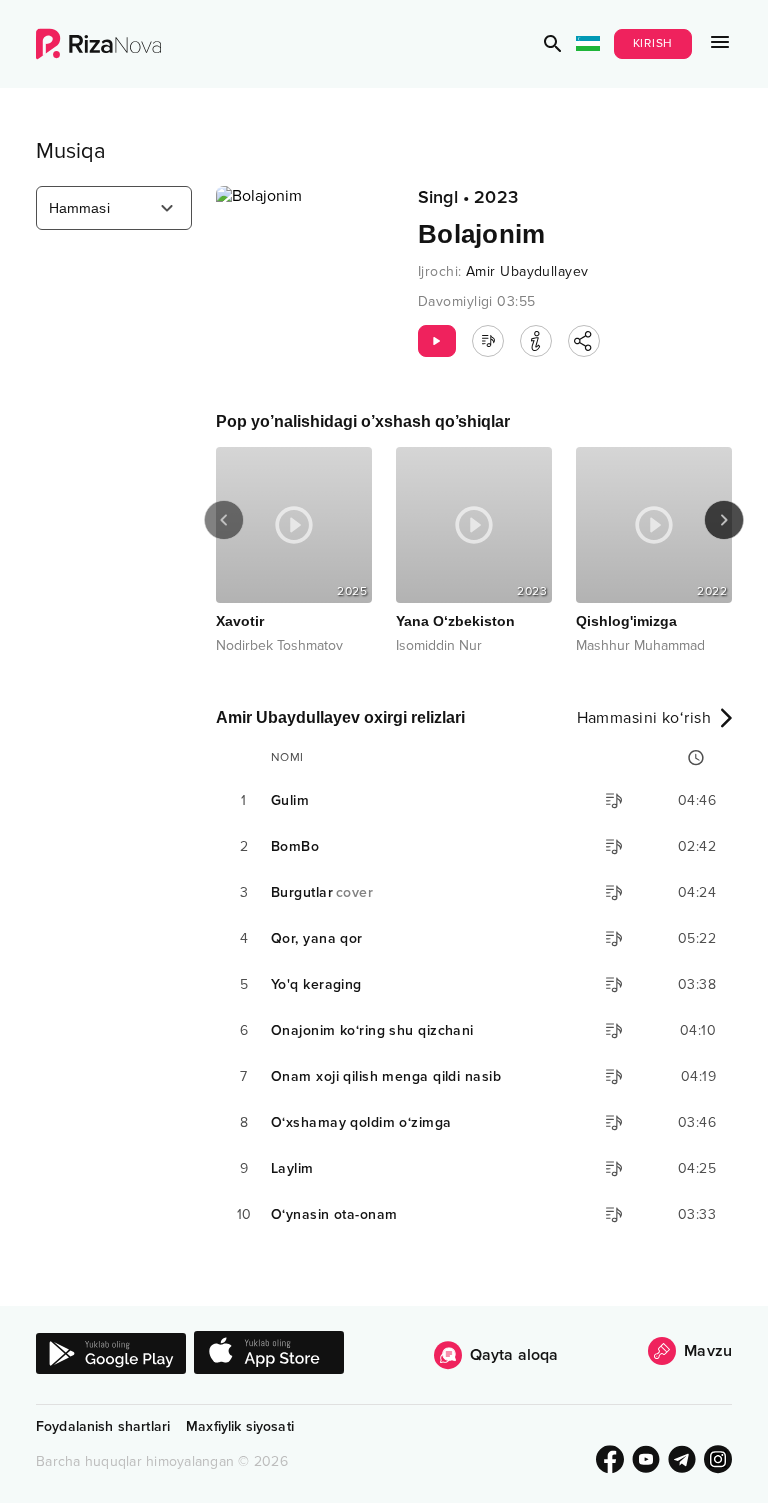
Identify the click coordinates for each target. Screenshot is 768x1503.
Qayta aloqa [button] (514, 1355)
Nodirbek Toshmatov (212, 645)
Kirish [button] (653, 43)
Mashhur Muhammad (573, 645)
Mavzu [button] (708, 1351)
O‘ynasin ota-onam (334, 1214)
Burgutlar (322, 892)
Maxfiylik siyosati (240, 1426)
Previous (224, 520)
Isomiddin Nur (372, 645)
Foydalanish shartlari (103, 1426)
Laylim (292, 1168)
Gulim (290, 800)
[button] (553, 44)
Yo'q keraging (316, 984)
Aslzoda (713, 645)
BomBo (295, 846)
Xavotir (173, 621)
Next (724, 520)
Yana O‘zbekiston (388, 621)
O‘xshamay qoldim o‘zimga (361, 1122)
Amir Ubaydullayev (527, 271)
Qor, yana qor (317, 938)
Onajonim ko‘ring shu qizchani (372, 1030)
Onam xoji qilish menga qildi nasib (386, 1076)
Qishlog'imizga (559, 621)
